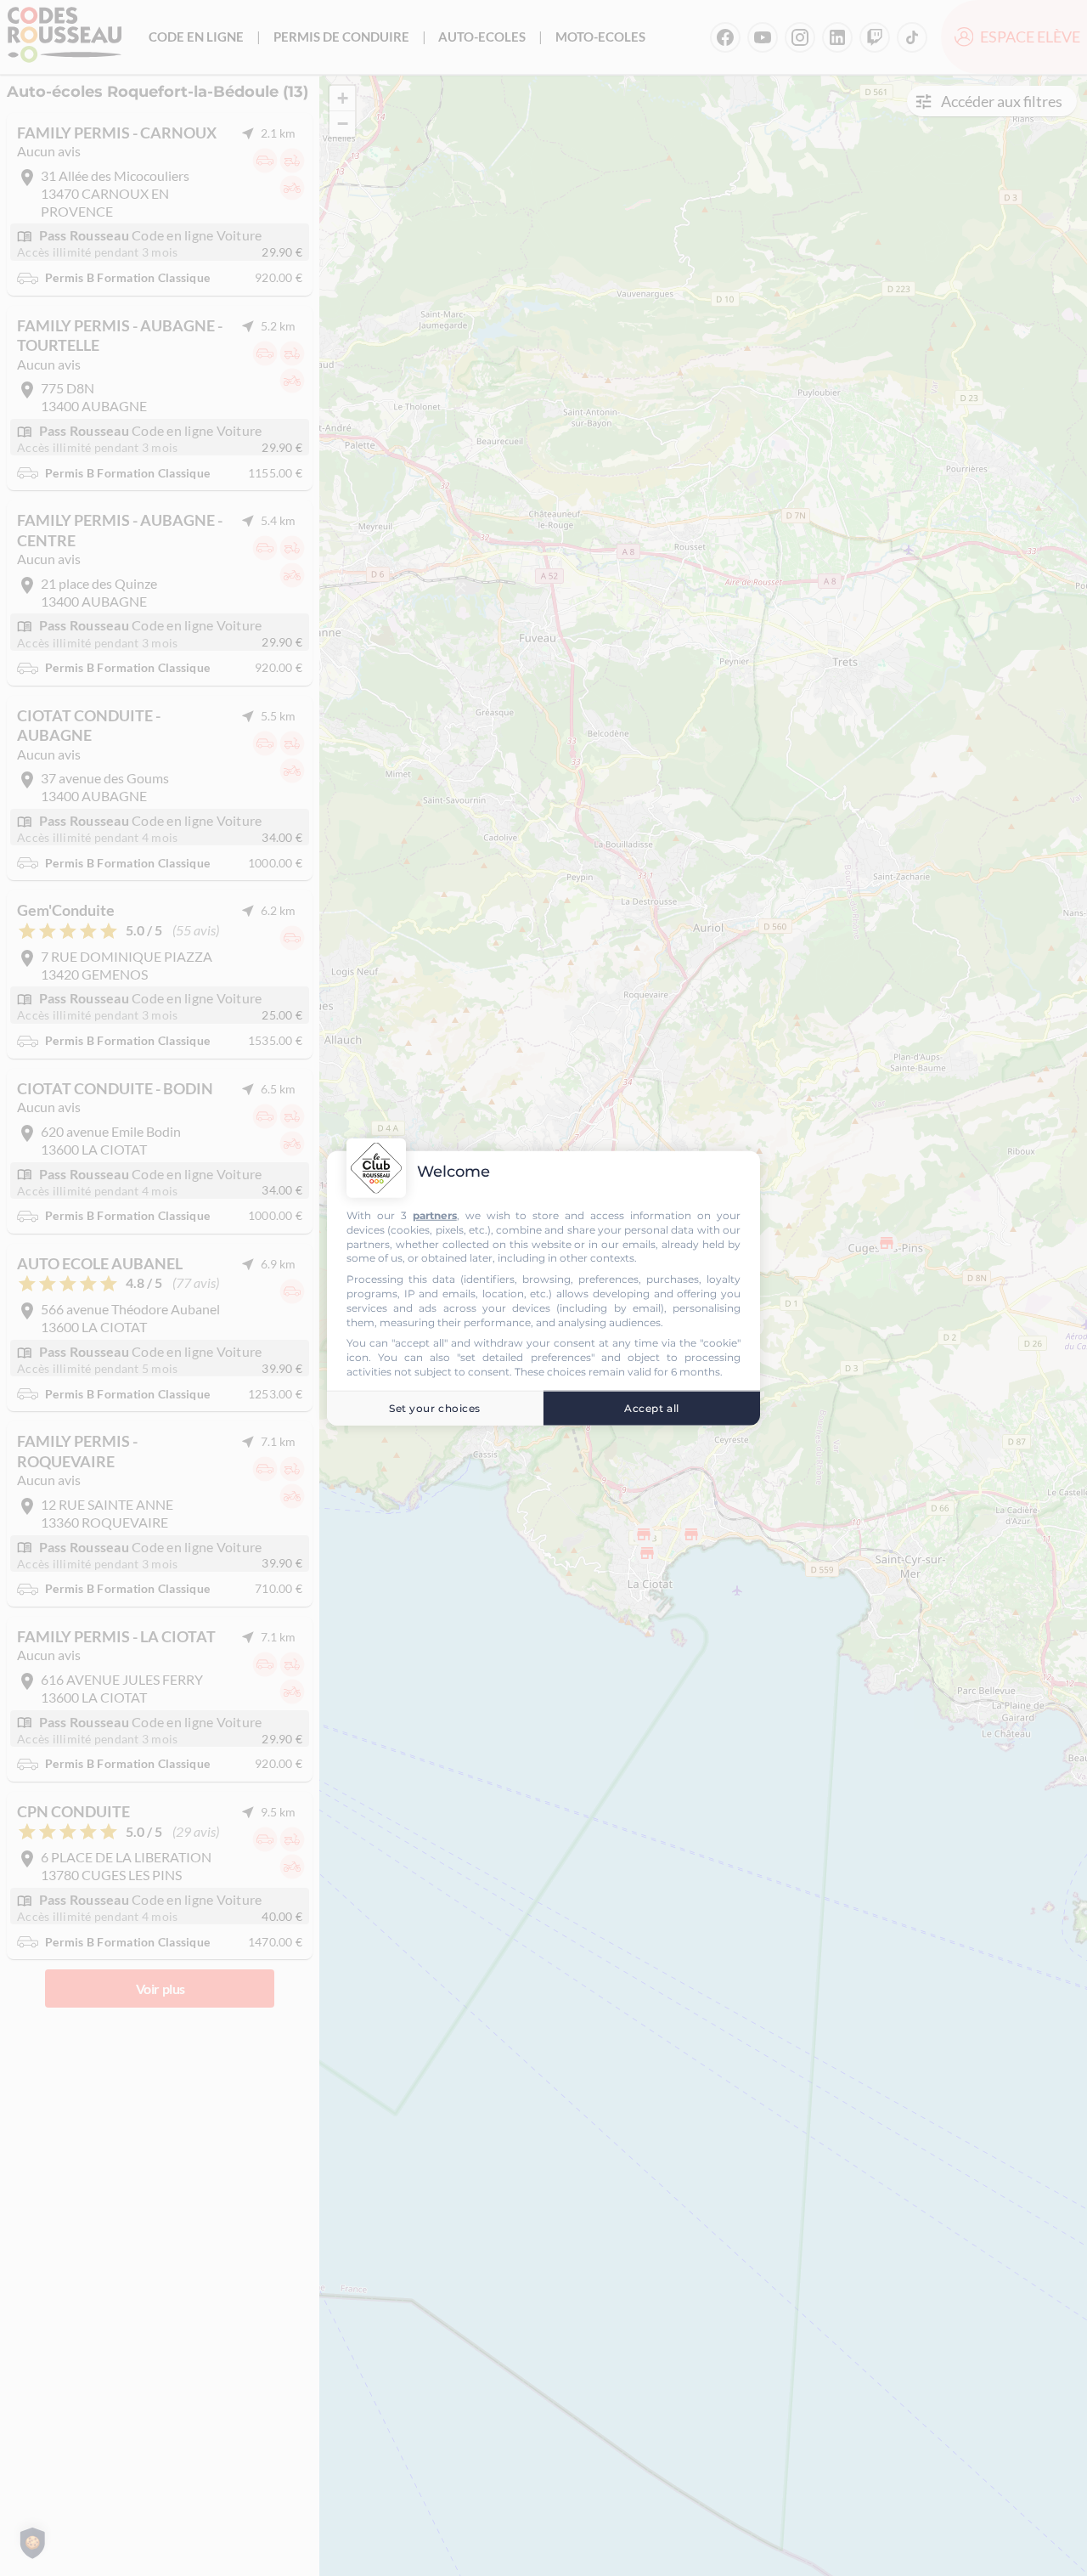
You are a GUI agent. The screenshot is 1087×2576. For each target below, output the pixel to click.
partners (435, 1215)
